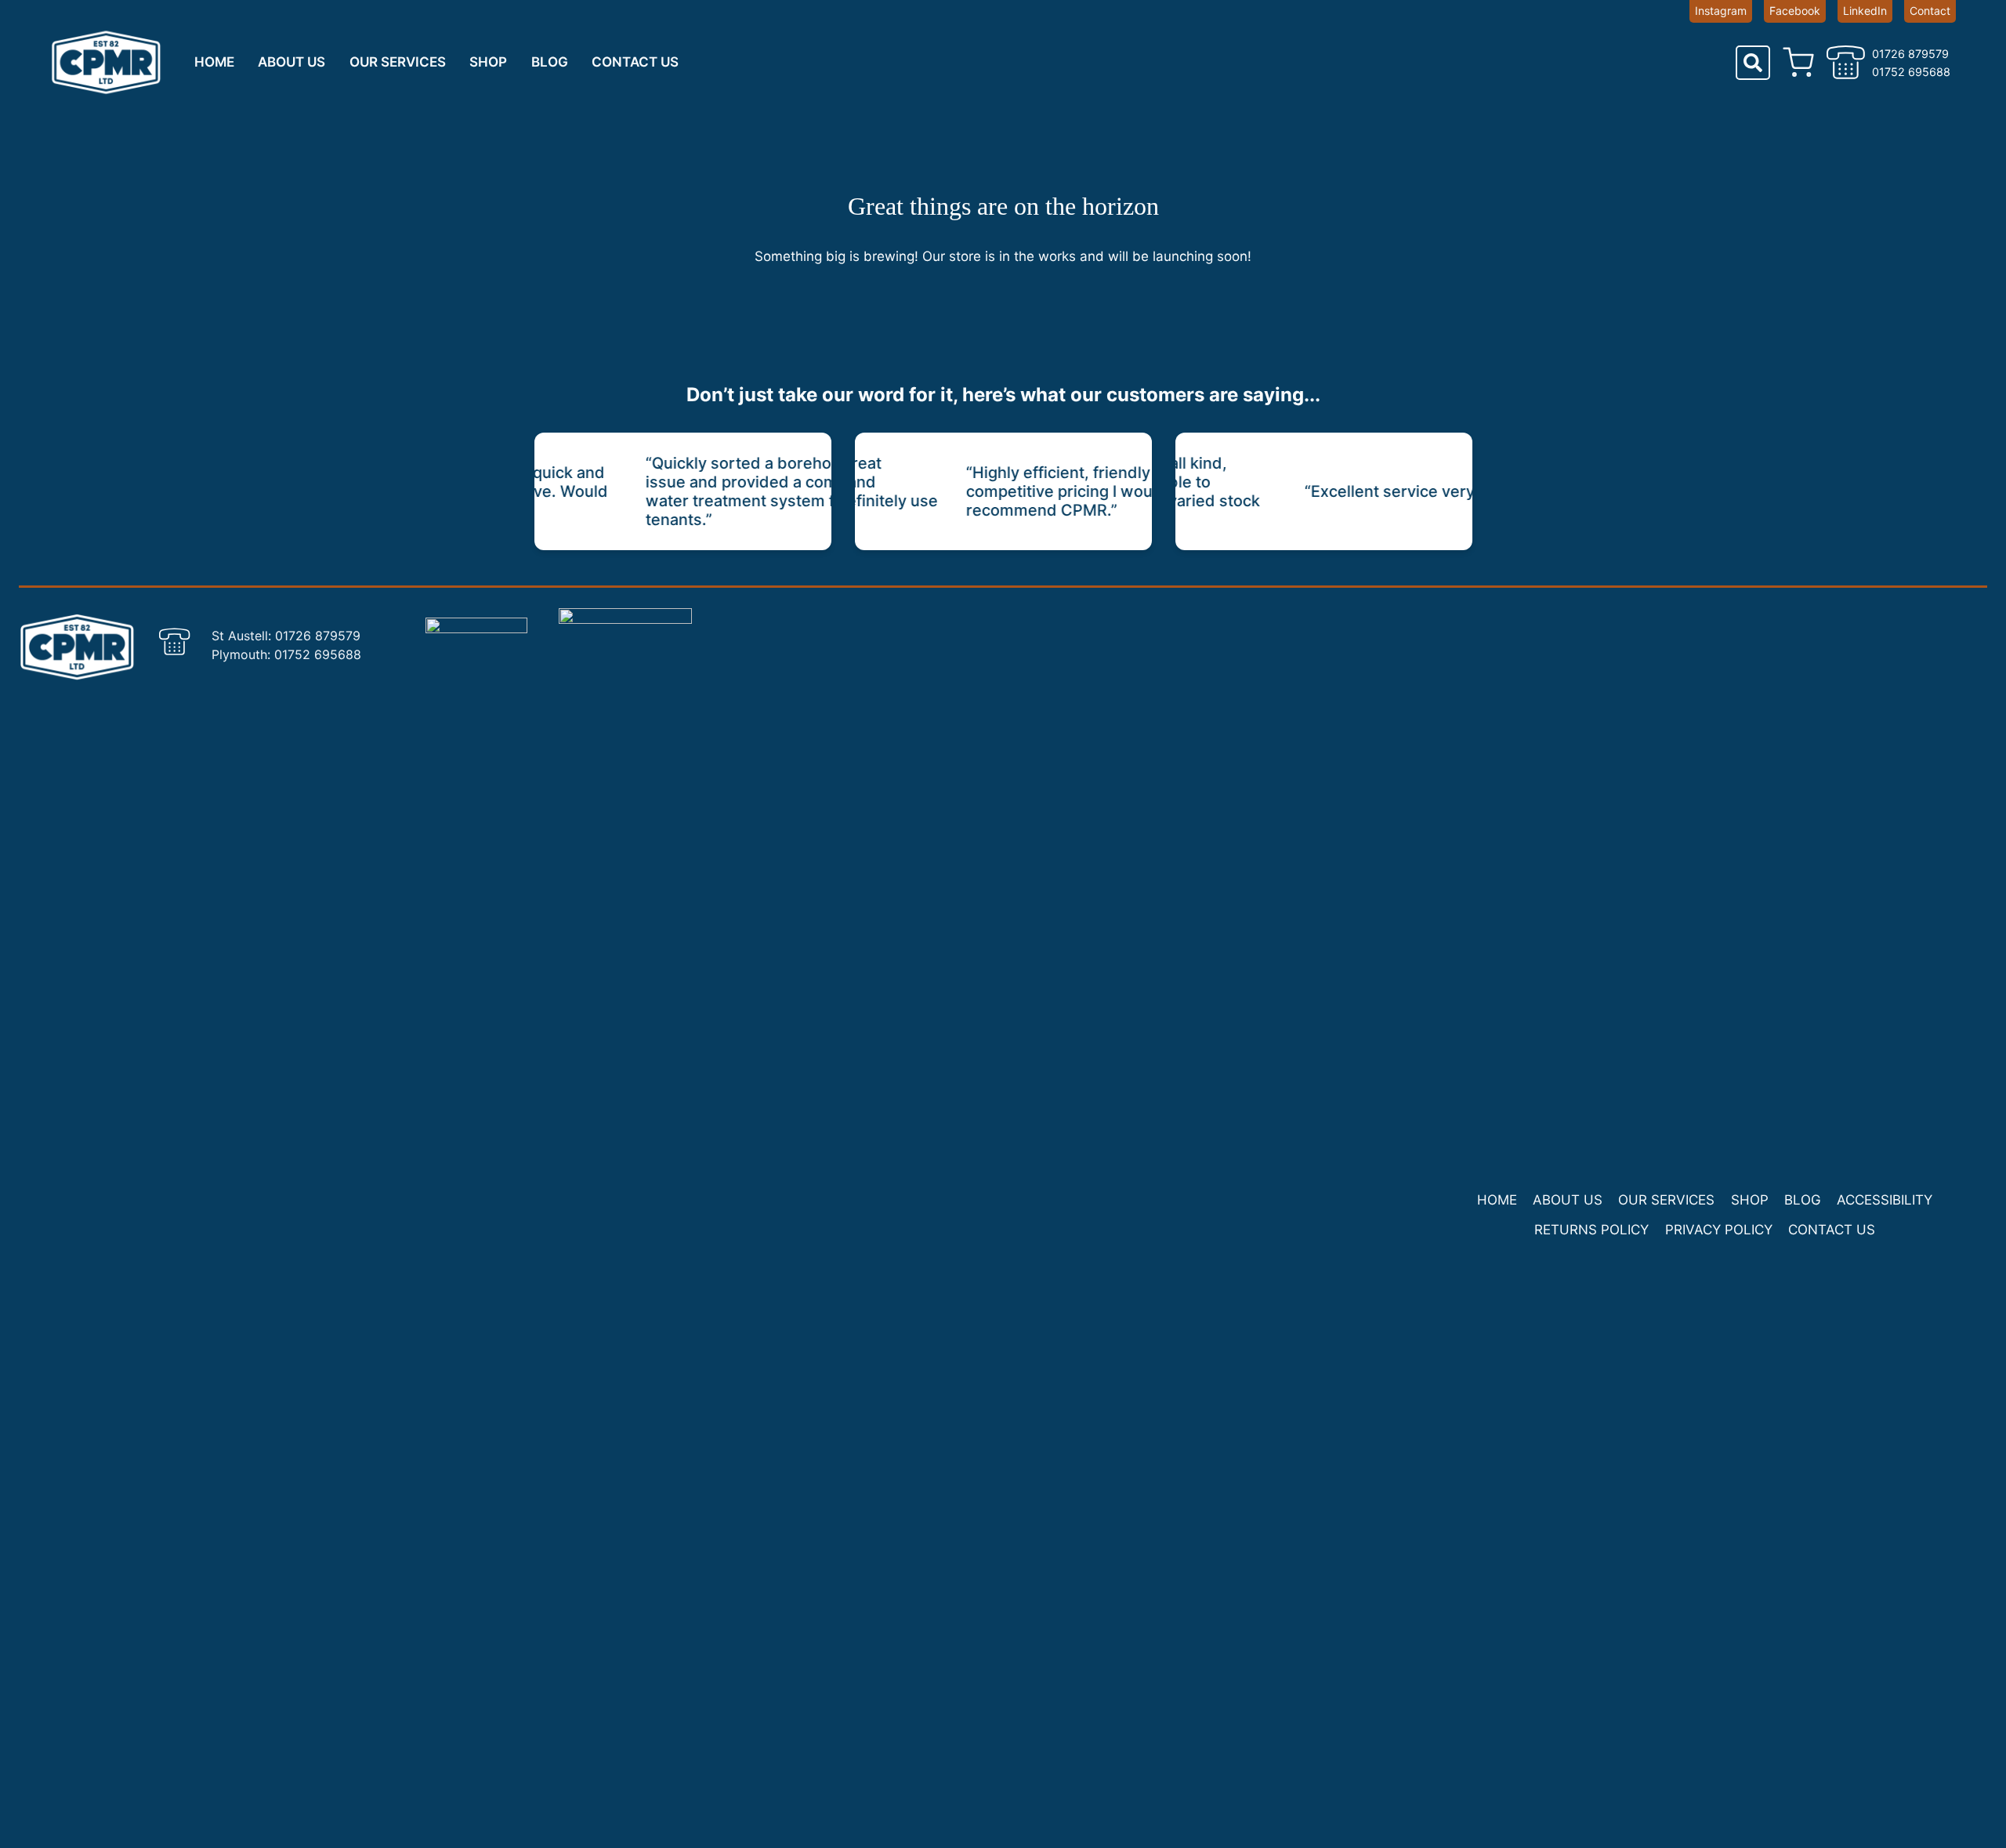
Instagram (1721, 11)
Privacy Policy (1719, 1230)
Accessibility (1885, 1200)
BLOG (550, 62)
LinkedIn (1865, 11)
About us (291, 62)
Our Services (398, 62)
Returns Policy (1591, 1230)
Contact (1930, 11)
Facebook (1795, 11)
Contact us (635, 62)
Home (214, 62)
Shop (488, 62)
